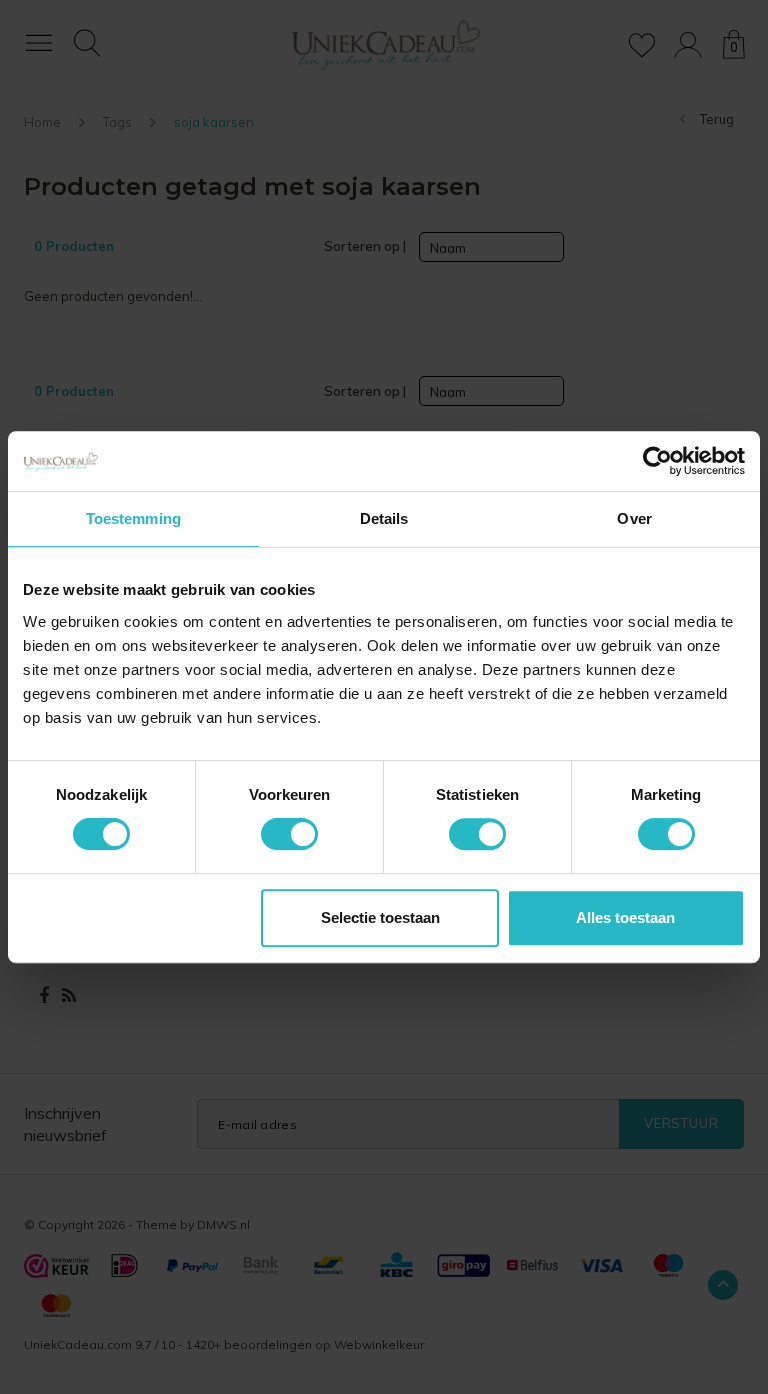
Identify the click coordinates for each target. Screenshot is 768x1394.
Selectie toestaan (380, 917)
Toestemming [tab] (133, 518)
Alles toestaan (625, 917)
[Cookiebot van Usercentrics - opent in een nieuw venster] (657, 461)
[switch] (289, 834)
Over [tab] (634, 518)
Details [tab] (384, 518)
